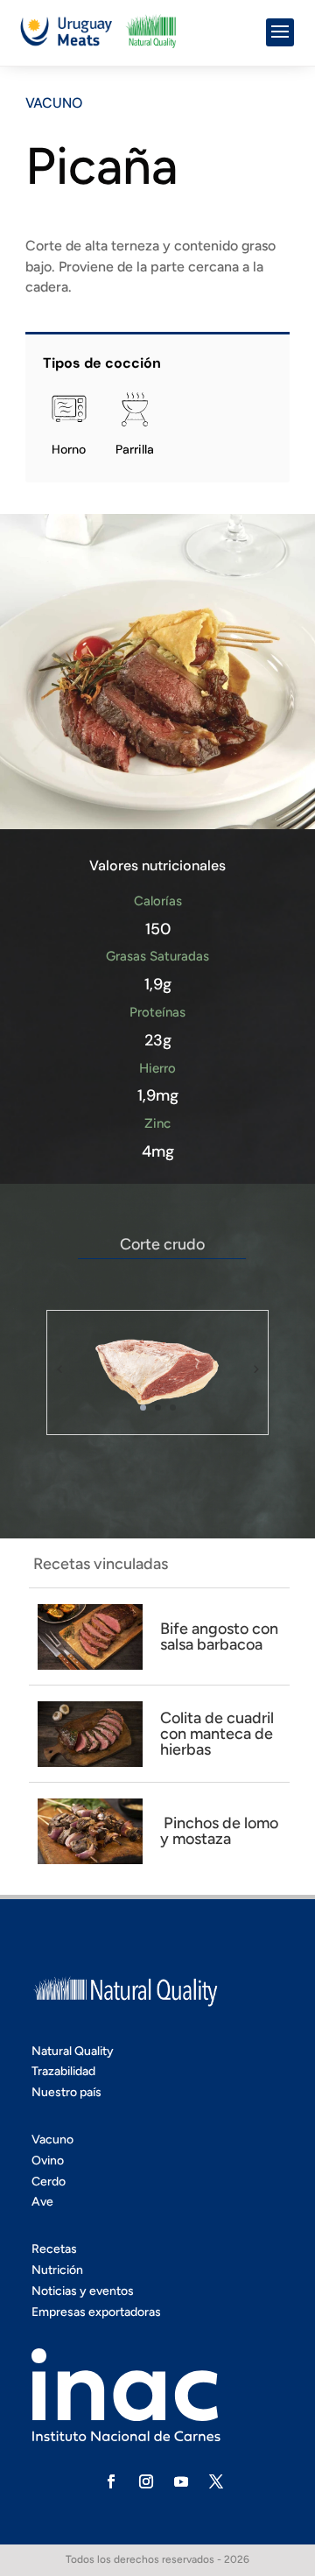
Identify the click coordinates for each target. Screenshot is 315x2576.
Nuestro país (66, 2092)
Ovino (48, 2161)
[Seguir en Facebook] (111, 2481)
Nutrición (57, 2270)
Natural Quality (73, 2051)
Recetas (54, 2249)
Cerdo (49, 2182)
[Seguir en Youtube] (181, 2481)
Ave (42, 2202)
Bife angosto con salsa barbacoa (219, 1636)
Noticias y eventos (83, 2291)
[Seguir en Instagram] (146, 2481)
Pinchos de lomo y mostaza (219, 1831)
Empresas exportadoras (96, 2312)
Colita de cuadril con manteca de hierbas (217, 1734)
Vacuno (54, 103)
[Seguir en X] (216, 2481)
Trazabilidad (63, 2071)
